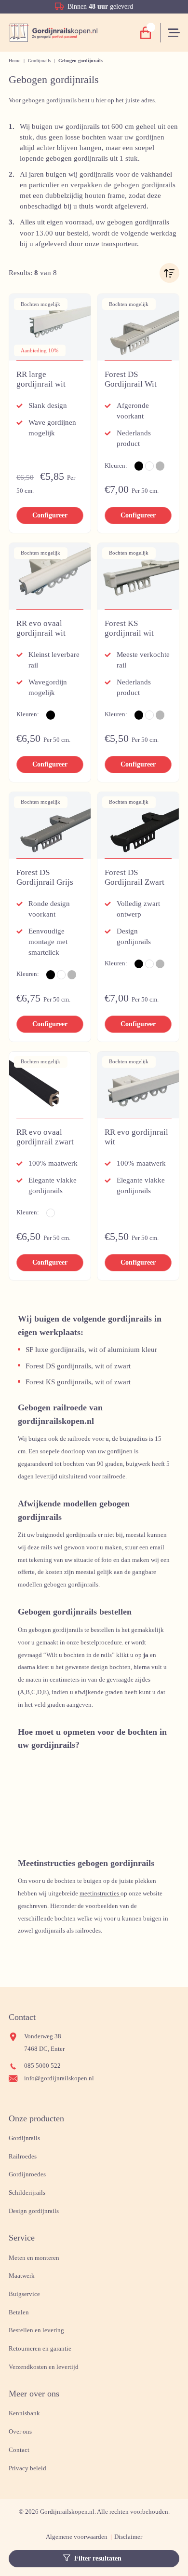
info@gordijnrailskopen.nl (59, 2078)
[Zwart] (139, 466)
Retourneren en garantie (40, 2349)
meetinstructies (100, 1894)
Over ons (20, 2432)
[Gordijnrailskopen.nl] (53, 33)
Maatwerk (22, 2276)
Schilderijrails (27, 2193)
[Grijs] (160, 466)
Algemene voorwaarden (77, 2537)
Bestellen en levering (36, 2330)
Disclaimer (128, 2537)
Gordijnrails (40, 61)
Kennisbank (24, 2413)
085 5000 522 (42, 2066)
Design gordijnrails (34, 2211)
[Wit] (149, 466)
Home (14, 61)
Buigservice (24, 2294)
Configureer (50, 515)
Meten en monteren (34, 2258)
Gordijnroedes (27, 2174)
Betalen (19, 2312)
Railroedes (23, 2157)
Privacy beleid (27, 2468)
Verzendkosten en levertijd (44, 2367)
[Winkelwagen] (146, 33)
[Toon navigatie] (175, 33)
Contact (19, 2450)
